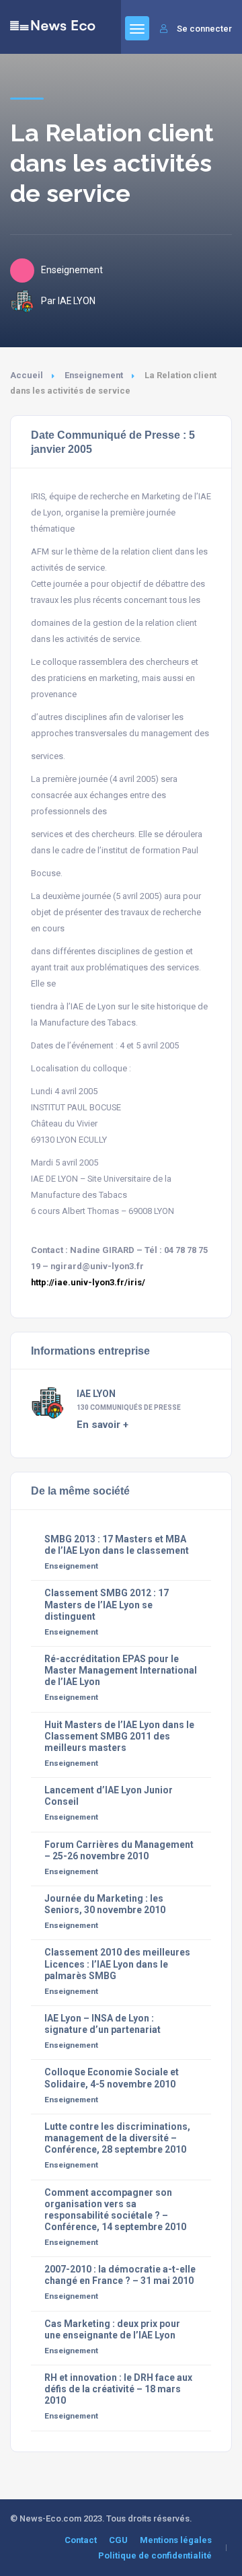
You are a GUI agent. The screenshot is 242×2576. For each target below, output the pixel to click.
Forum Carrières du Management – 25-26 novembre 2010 (119, 1850)
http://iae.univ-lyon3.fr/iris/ (88, 1282)
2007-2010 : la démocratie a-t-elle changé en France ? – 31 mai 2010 (120, 2275)
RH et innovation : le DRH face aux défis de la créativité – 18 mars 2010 (118, 2389)
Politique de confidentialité (155, 2555)
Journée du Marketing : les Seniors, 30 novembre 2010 (105, 1904)
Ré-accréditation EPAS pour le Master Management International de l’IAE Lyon (121, 1670)
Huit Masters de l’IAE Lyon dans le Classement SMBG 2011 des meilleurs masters (119, 1736)
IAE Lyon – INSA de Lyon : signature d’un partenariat (103, 2024)
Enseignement (94, 375)
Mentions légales (176, 2540)
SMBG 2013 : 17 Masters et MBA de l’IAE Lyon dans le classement (117, 1545)
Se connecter (204, 29)
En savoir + (103, 1425)
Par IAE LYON (68, 301)
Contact (81, 2540)
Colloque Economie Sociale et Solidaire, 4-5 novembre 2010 (112, 2078)
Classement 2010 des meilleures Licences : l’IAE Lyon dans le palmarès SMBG (117, 1964)
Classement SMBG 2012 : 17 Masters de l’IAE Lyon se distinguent (107, 1604)
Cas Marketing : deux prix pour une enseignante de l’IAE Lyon (112, 2329)
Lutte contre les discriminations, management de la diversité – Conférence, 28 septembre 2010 (117, 2138)
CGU (118, 2540)
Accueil (27, 375)
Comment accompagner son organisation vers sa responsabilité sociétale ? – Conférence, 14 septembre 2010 (115, 2210)
